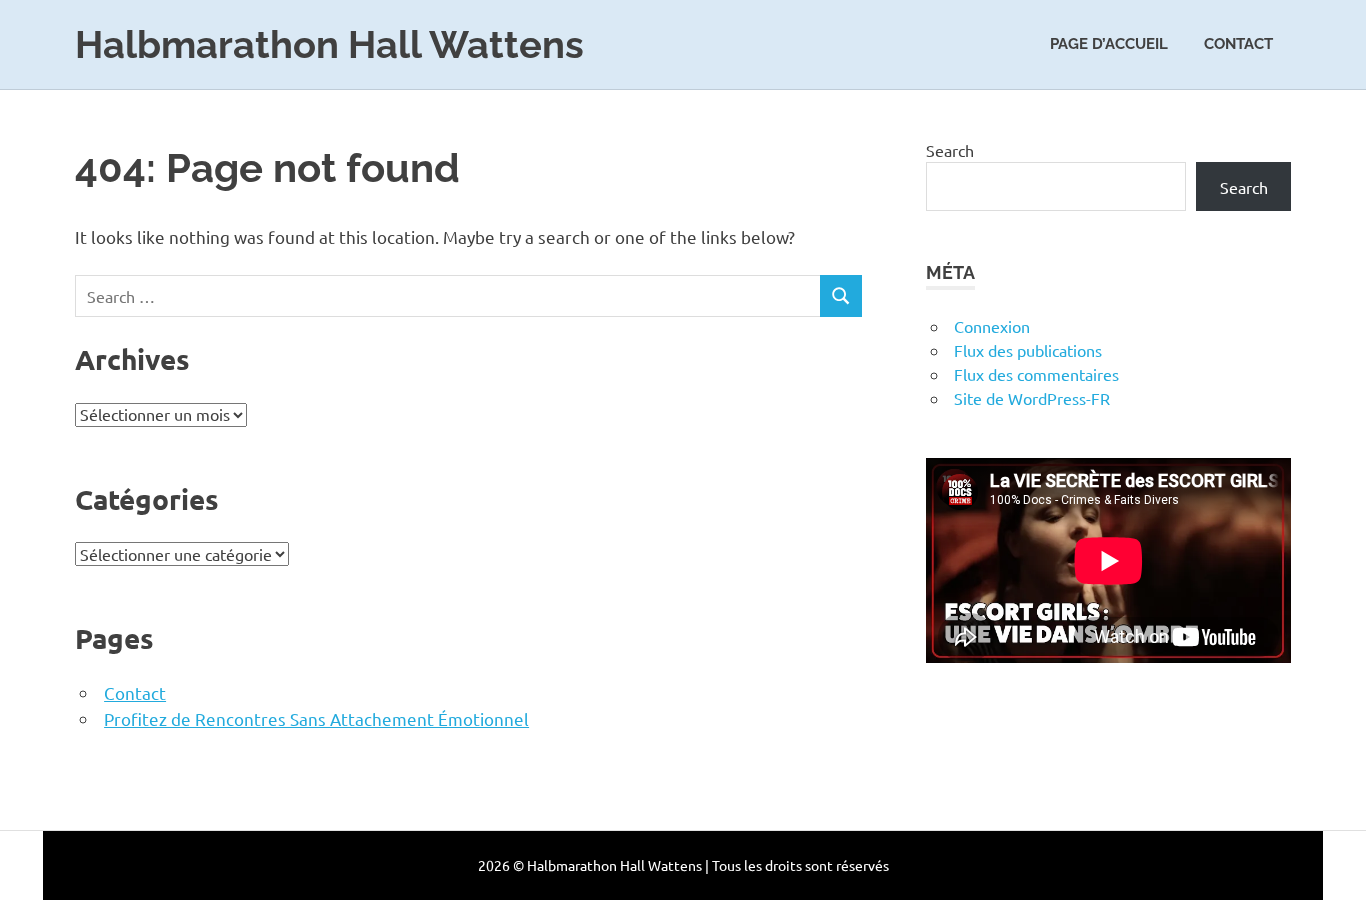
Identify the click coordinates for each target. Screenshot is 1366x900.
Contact (1238, 44)
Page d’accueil (1109, 44)
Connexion (992, 326)
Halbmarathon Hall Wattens (329, 44)
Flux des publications (1028, 350)
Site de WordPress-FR (1032, 398)
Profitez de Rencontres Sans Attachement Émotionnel (316, 718)
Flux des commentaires (1036, 374)
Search (950, 150)
